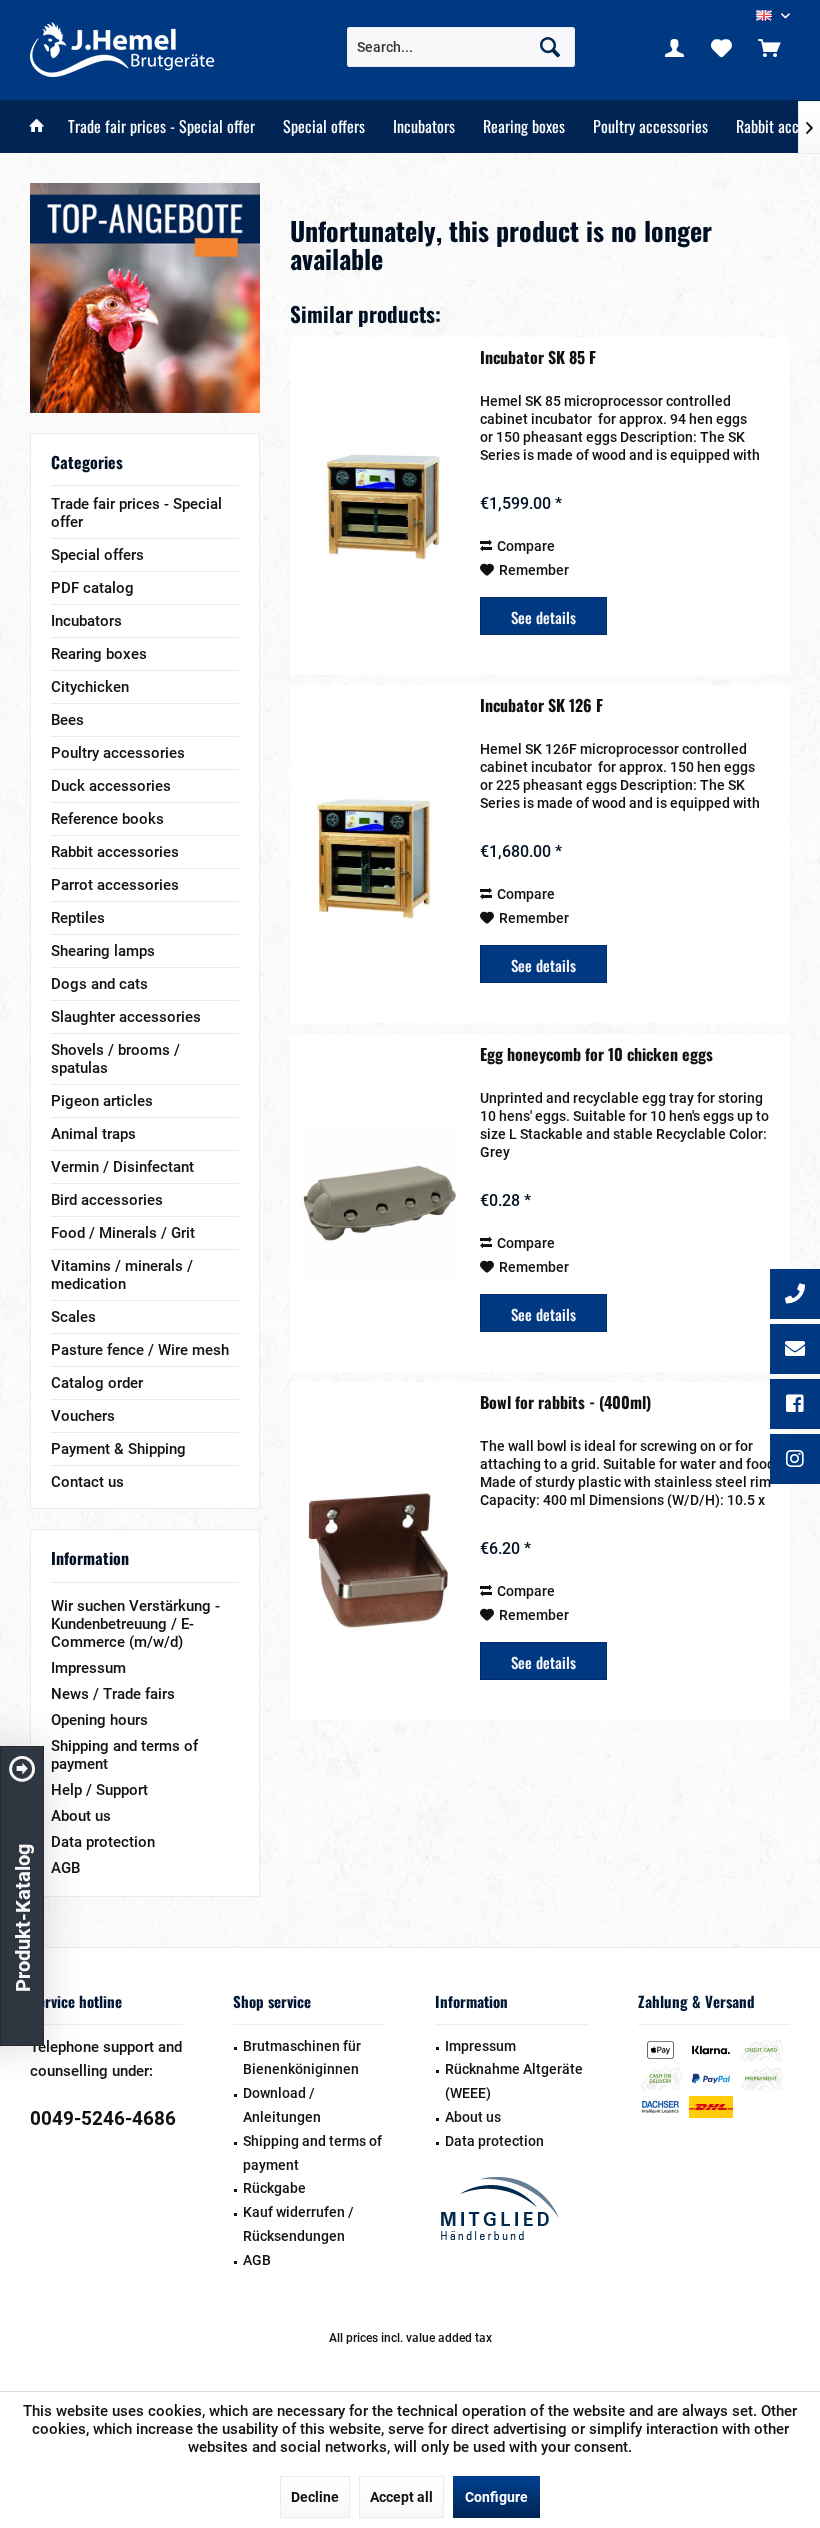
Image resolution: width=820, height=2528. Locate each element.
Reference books (107, 819)
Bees (67, 720)
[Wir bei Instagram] (795, 1461)
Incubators (86, 621)
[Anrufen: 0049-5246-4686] (795, 1296)
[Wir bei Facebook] (795, 1406)
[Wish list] (722, 47)
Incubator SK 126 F (541, 706)
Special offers (97, 555)
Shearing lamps (103, 951)
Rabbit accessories (115, 852)
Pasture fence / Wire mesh (140, 1350)
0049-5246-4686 (103, 2118)
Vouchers (83, 1416)
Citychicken (90, 687)
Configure (496, 2497)
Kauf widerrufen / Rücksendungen (298, 2224)
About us (81, 1816)
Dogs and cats (99, 984)
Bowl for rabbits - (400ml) (565, 1403)
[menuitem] (769, 47)
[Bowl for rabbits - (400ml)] (380, 1551)
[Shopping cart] (769, 47)
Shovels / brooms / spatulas (115, 1059)
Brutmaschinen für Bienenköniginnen (302, 2058)
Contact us (87, 1482)
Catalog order (97, 1383)
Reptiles (78, 918)
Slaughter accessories (126, 1017)
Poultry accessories (118, 753)
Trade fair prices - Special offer (136, 513)
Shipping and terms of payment (124, 1755)
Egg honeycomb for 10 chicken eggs (596, 1055)
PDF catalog (92, 588)
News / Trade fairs (113, 1694)
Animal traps (93, 1134)
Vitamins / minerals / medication (122, 1275)
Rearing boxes (99, 654)
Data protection (103, 1842)
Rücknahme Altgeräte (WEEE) (514, 2081)
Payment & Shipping (118, 1449)
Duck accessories (111, 786)
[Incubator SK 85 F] (380, 506)
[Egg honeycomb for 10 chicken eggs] (380, 1203)
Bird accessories (107, 1200)
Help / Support (99, 1790)
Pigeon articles (102, 1101)
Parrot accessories (115, 885)
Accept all (401, 2497)
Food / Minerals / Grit (123, 1233)
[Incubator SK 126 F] (380, 854)
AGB (65, 1868)
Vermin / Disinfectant (122, 1167)
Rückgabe (274, 2188)
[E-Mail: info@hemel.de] (795, 1351)
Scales (73, 1317)
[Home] (37, 126)
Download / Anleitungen (282, 2105)
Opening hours (99, 1720)
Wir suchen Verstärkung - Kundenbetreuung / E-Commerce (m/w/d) (135, 1624)
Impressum (88, 1668)
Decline (315, 2497)
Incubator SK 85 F (538, 358)
